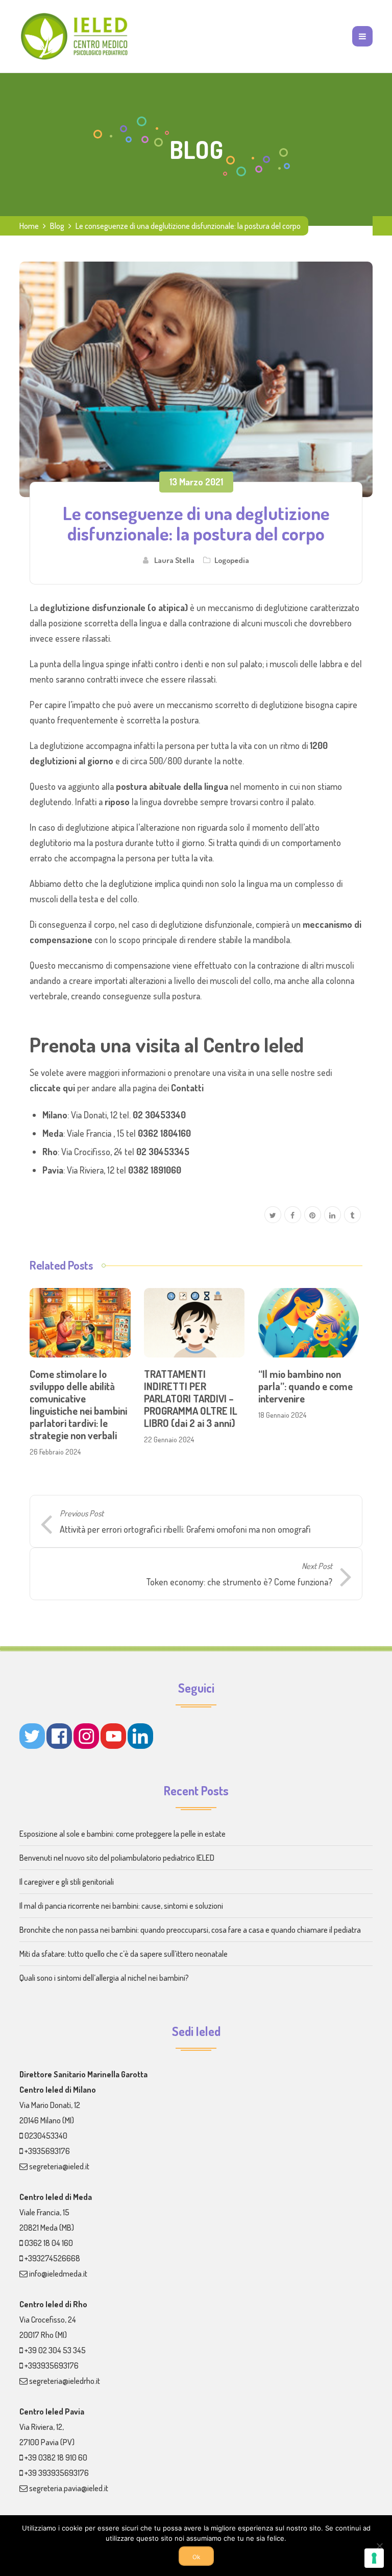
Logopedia (232, 560)
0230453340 (46, 2136)
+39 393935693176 (57, 2473)
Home (29, 226)
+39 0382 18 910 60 (56, 2457)
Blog (57, 226)
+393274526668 (52, 2258)
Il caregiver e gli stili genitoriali (67, 1882)
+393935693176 (52, 2366)
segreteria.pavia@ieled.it (69, 2488)
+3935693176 (47, 2151)
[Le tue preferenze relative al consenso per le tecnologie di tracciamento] (374, 2558)
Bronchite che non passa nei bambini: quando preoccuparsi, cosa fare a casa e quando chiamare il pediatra (190, 1930)
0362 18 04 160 (49, 2243)
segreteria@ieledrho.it (65, 2381)
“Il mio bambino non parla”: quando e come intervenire (305, 1386)
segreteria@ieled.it (59, 2166)
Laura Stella (174, 560)
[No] (379, 2546)
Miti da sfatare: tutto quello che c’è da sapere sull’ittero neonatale (124, 1954)
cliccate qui (52, 1088)
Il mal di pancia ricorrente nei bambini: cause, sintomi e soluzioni (121, 1906)
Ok (196, 2557)
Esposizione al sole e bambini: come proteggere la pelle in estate (122, 1834)
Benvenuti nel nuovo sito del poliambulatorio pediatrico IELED (117, 1858)
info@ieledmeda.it (58, 2274)
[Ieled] (75, 36)
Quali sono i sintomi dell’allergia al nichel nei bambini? (104, 1978)
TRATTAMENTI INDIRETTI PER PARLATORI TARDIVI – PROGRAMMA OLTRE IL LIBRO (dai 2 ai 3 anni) (191, 1398)
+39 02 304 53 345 (55, 2350)
